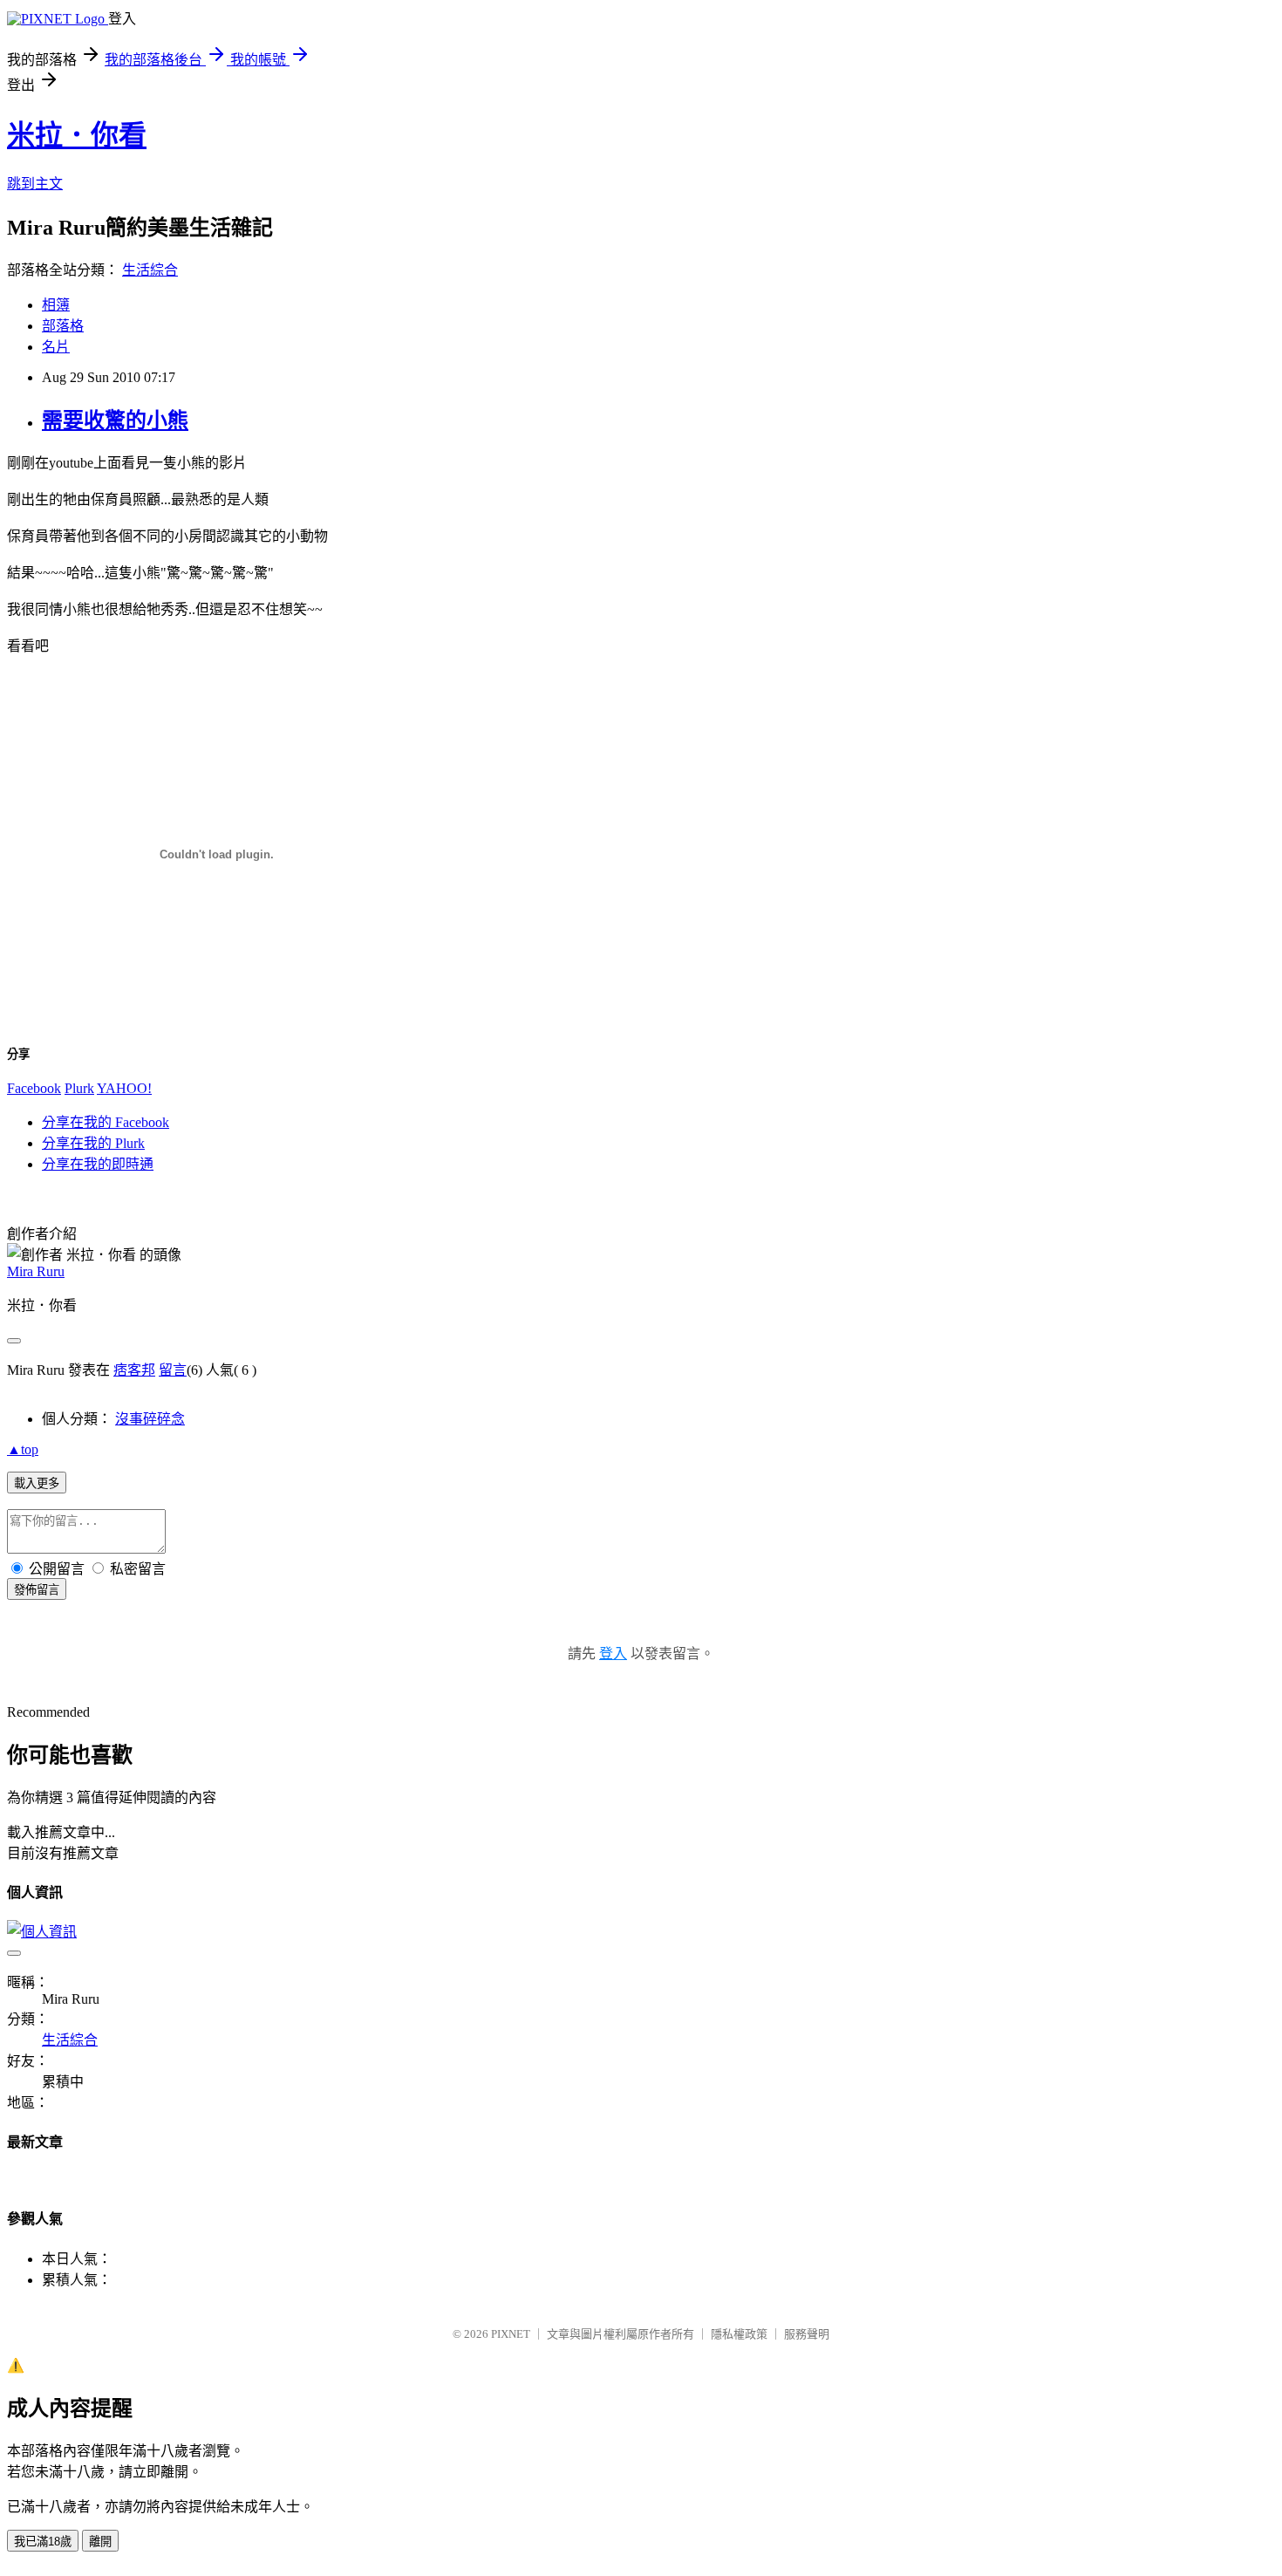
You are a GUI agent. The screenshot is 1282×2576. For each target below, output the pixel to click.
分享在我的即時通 (98, 1164)
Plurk (79, 1088)
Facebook (34, 1088)
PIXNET (511, 2334)
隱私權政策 (739, 2334)
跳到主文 (35, 184)
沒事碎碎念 (150, 1419)
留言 (173, 1370)
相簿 (56, 305)
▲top (23, 1449)
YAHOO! (124, 1088)
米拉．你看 (77, 135)
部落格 (63, 326)
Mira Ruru (36, 1271)
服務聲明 (807, 2334)
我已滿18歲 (43, 2542)
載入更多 (37, 1483)
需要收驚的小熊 (115, 420)
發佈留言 (37, 1590)
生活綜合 (150, 270)
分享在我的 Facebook (106, 1122)
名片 (56, 347)
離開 (100, 2542)
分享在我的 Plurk (93, 1143)
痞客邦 (134, 1370)
